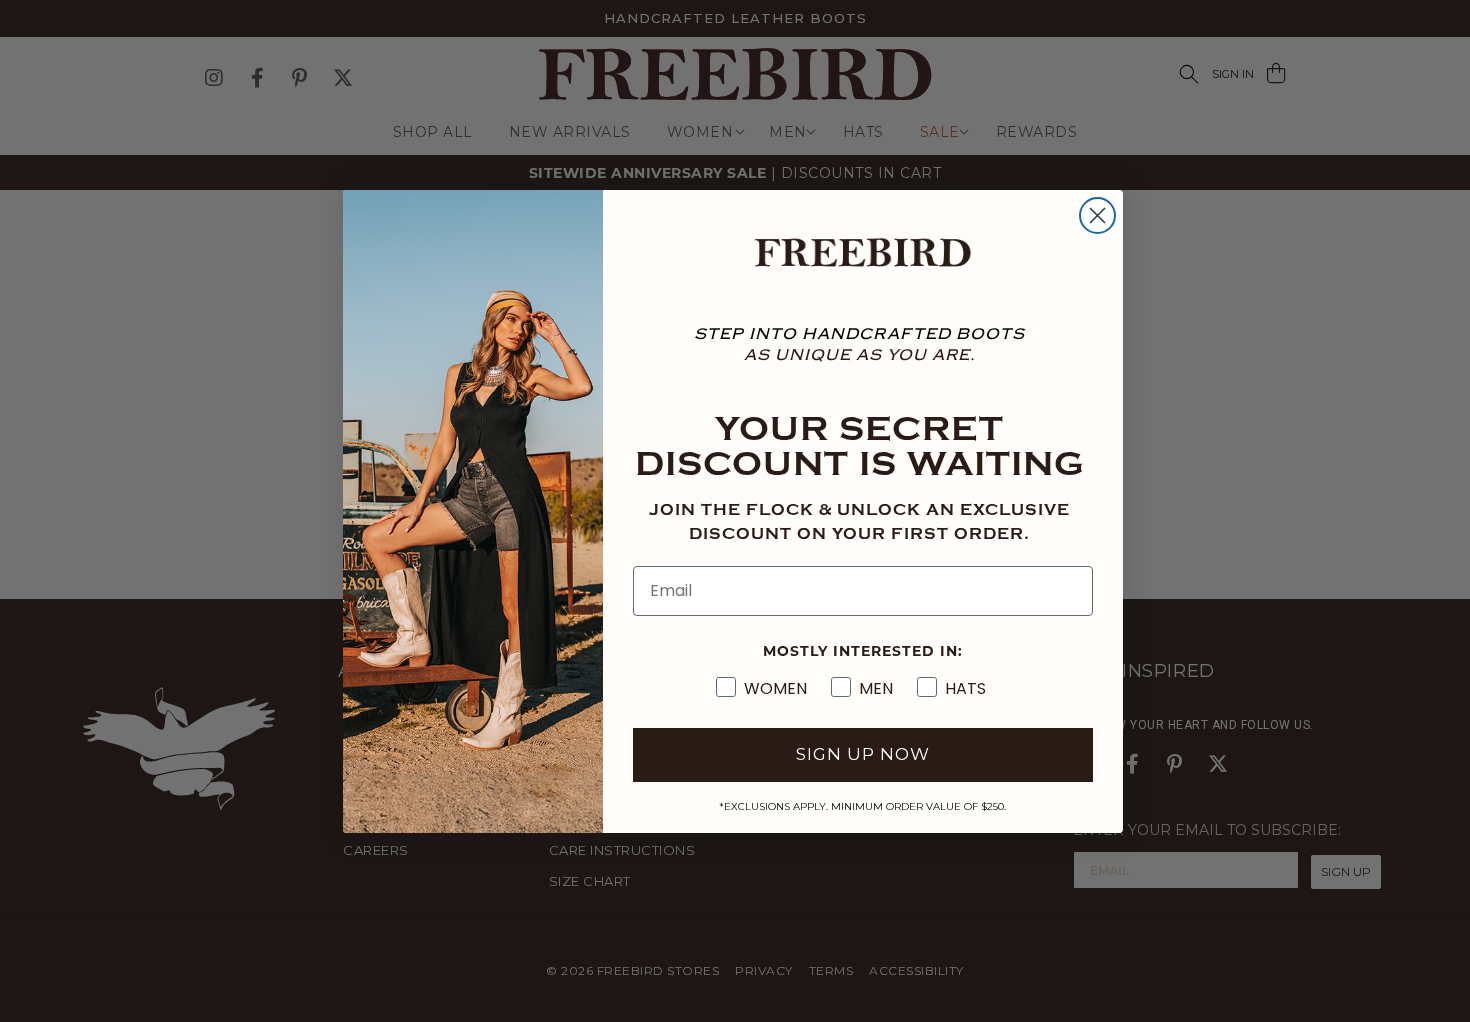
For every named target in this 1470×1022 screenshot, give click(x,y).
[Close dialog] (1097, 215)
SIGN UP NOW (863, 754)
